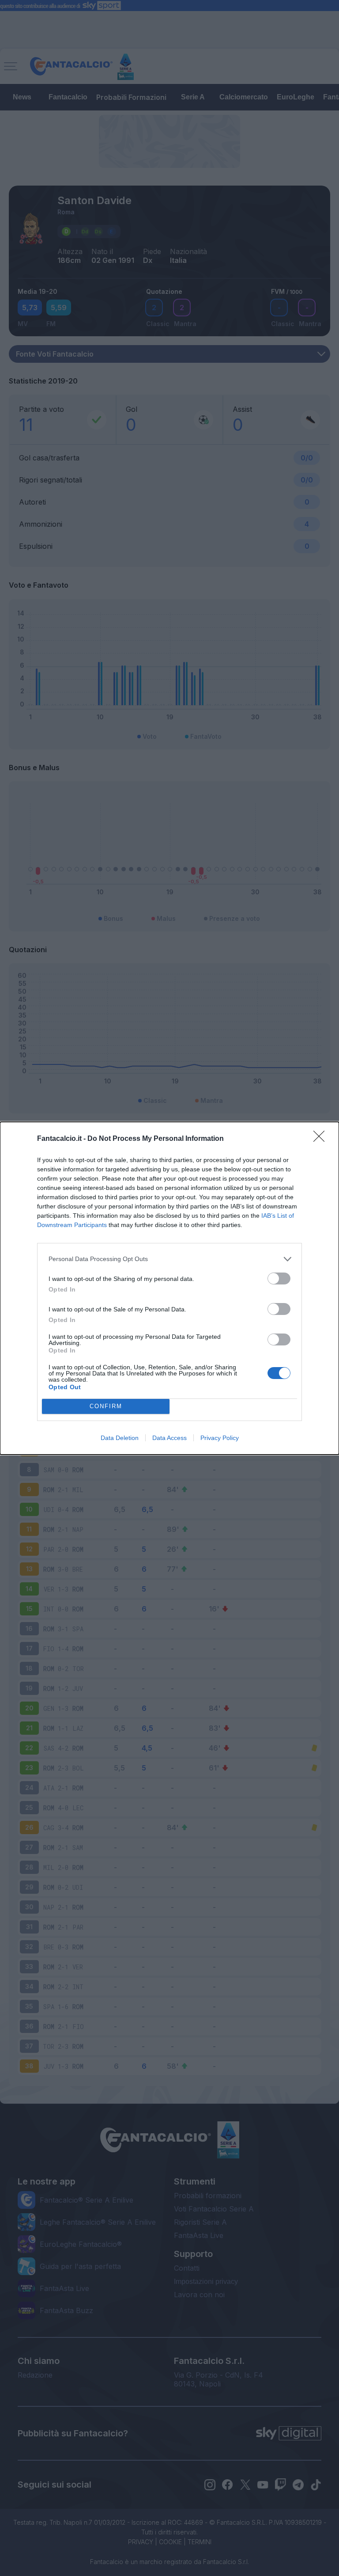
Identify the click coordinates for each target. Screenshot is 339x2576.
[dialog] (169, 1288)
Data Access (169, 1438)
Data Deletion (120, 1438)
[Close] (322, 1139)
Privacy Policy (220, 1438)
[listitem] (169, 1259)
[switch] (279, 1279)
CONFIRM (106, 1406)
